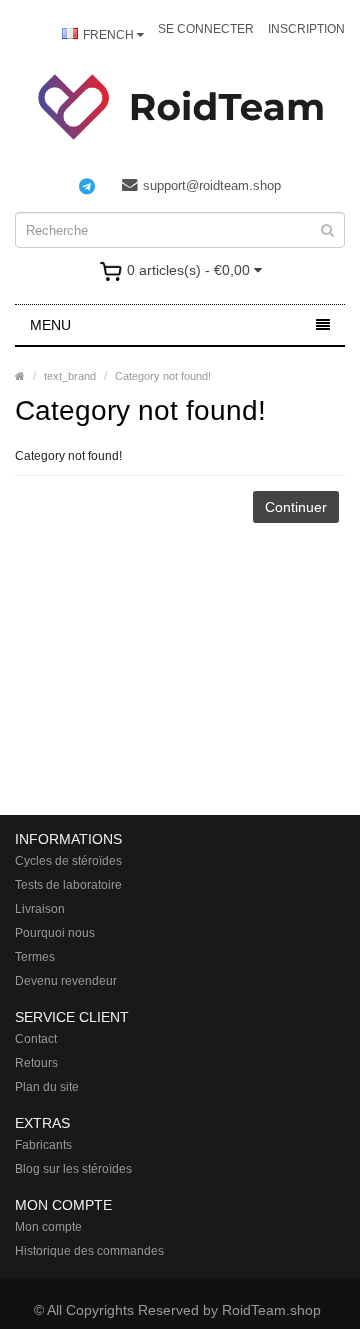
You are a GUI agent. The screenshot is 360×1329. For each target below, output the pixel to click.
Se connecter (206, 29)
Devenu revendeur (66, 981)
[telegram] (97, 186)
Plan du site (47, 1087)
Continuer (296, 507)
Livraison (40, 909)
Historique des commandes (89, 1251)
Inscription (306, 29)
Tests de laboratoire (68, 885)
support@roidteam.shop (212, 185)
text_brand (70, 376)
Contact (36, 1039)
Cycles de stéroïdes (68, 861)
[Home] (20, 376)
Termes (35, 957)
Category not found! (163, 376)
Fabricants (43, 1145)
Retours (36, 1063)
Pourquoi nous (55, 933)
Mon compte (48, 1227)
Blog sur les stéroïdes (73, 1169)
